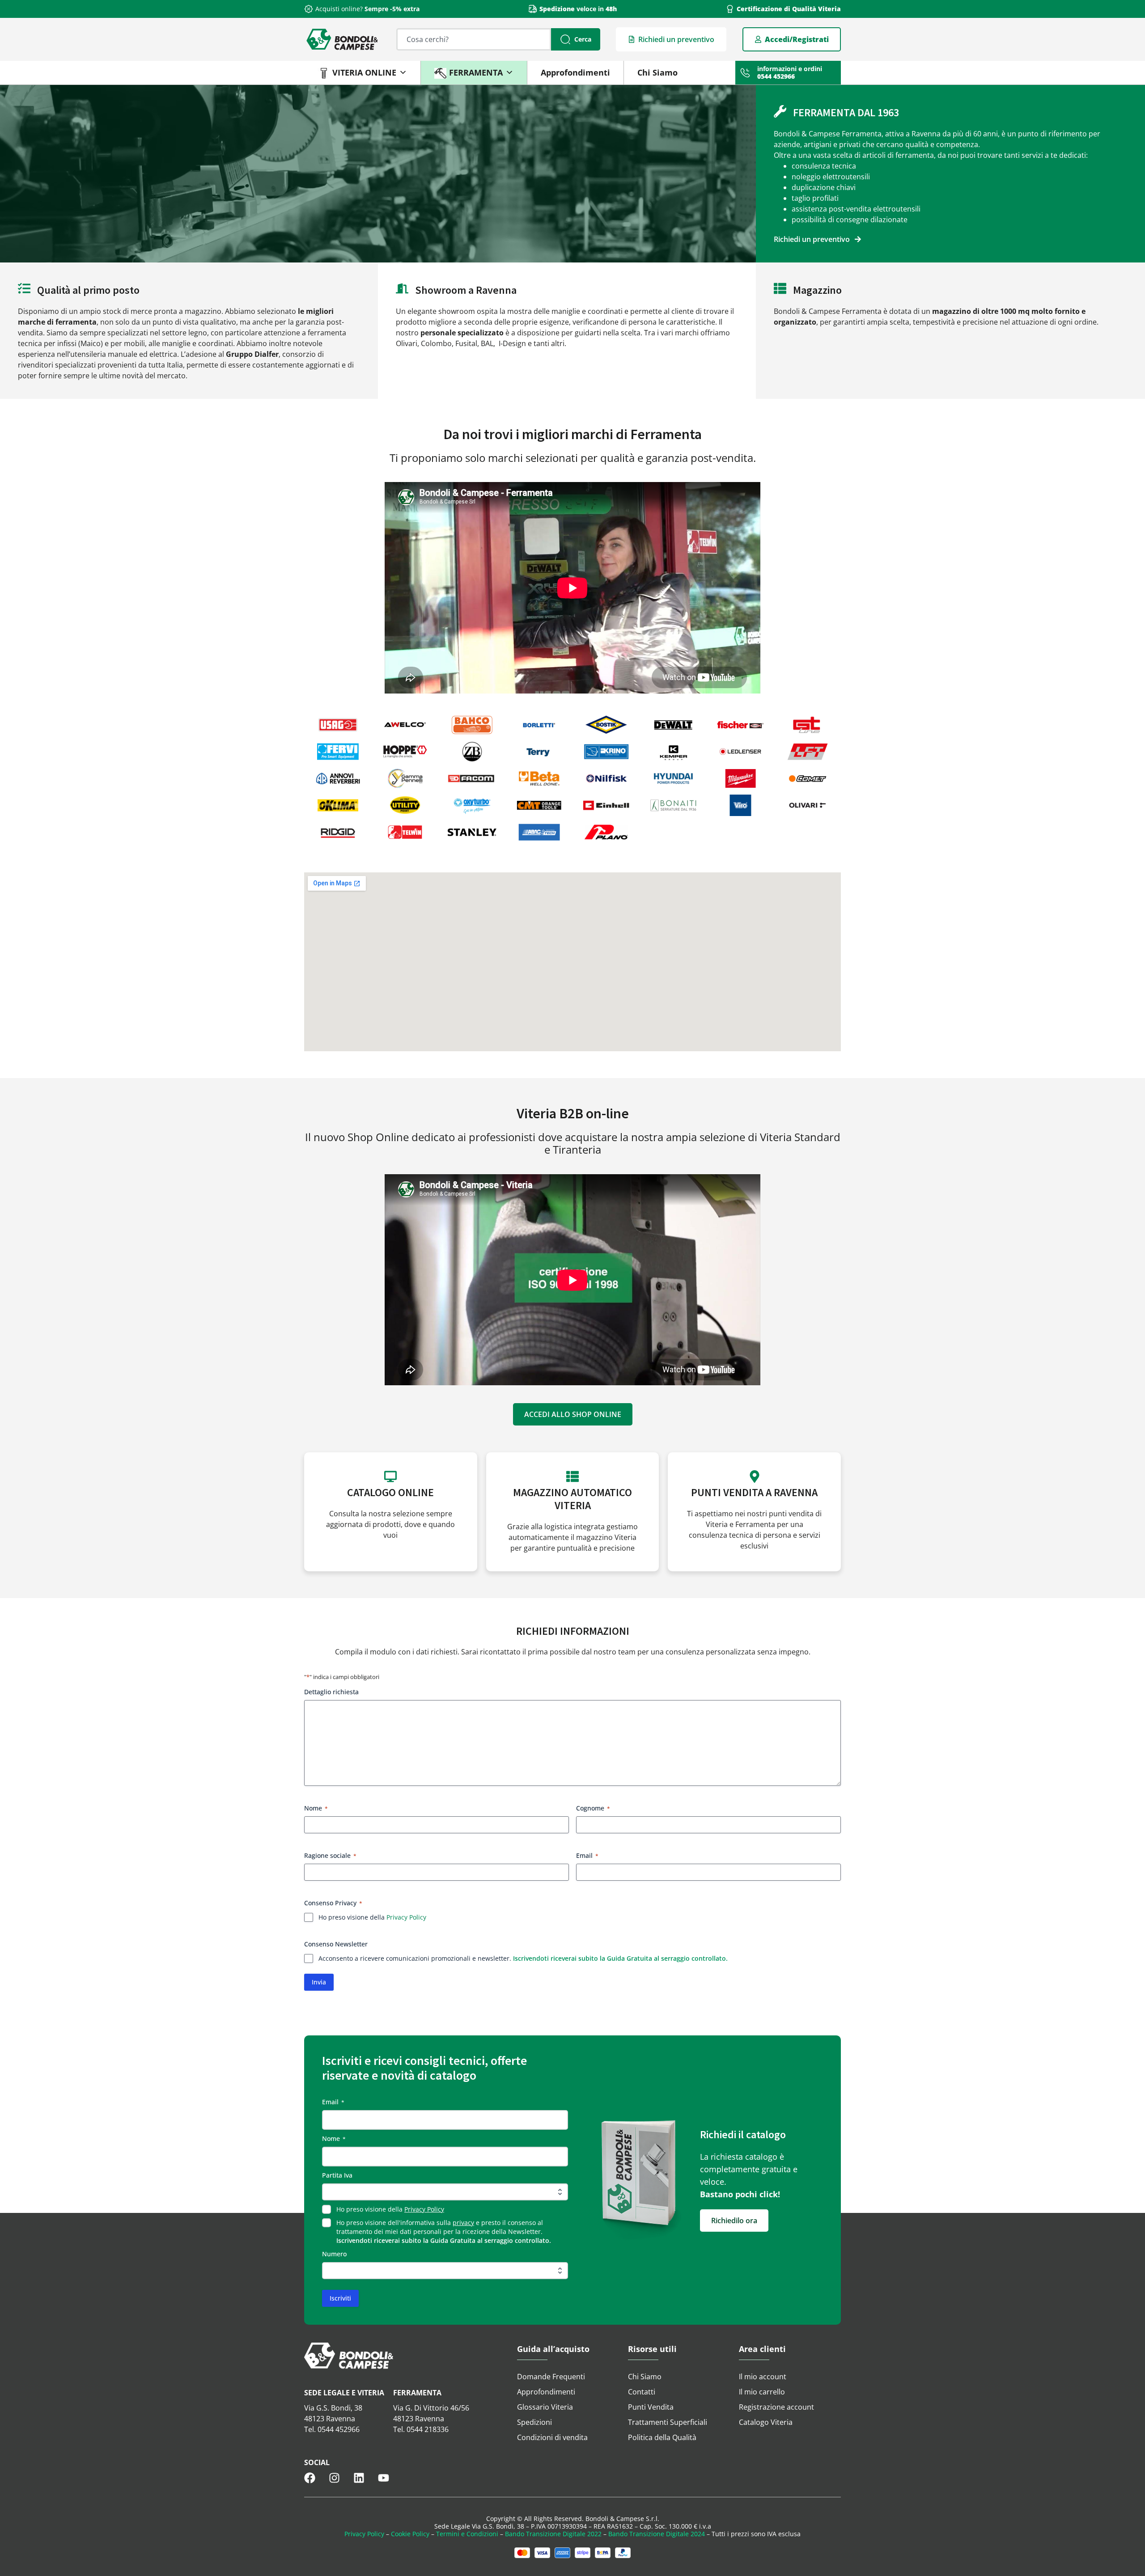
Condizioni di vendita (552, 2437)
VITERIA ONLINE (364, 72)
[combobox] (474, 39)
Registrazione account (776, 2407)
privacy (463, 2223)
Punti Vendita (651, 2407)
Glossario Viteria (545, 2407)
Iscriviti (340, 2298)
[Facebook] (310, 2478)
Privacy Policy (406, 1917)
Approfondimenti (575, 72)
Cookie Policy (410, 2534)
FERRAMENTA (476, 72)
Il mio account (763, 2377)
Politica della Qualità (662, 2437)
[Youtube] (384, 2478)
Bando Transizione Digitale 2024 (657, 2534)
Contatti (642, 2392)
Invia (319, 1982)
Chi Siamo (657, 72)
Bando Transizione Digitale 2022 (553, 2534)
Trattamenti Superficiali (668, 2422)
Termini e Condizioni (467, 2534)
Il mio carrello (762, 2392)
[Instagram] (334, 2478)
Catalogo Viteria (766, 2422)
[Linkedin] (359, 2478)
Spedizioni (534, 2422)
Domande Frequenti (551, 2377)
